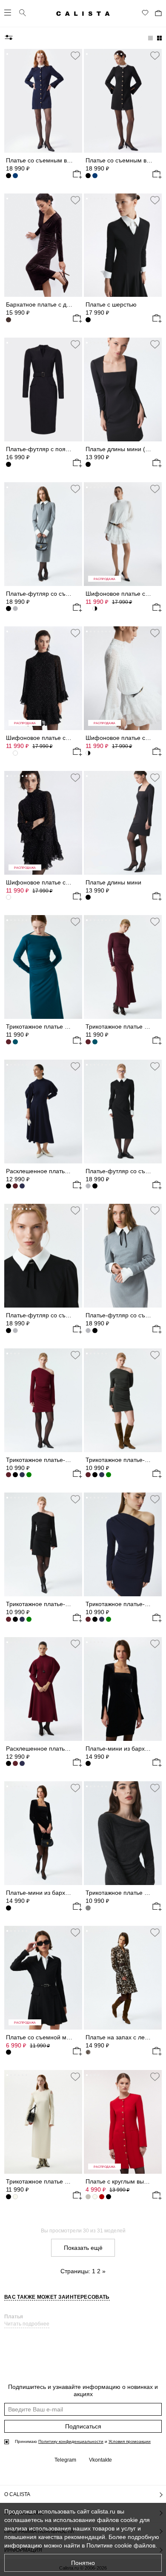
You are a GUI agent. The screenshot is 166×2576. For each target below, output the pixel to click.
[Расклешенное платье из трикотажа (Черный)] (9, 1186)
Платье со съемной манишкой (48, 2037)
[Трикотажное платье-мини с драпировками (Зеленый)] (29, 1475)
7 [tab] (30, 54)
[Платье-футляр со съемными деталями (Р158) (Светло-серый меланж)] (15, 1331)
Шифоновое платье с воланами (50, 882)
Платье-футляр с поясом (41, 449)
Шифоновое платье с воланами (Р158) (60, 738)
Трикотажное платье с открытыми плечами (66, 2181)
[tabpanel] (43, 101)
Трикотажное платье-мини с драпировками (66, 1460)
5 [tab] (23, 54)
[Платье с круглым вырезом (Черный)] (109, 2197)
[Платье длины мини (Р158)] (123, 390)
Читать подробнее (27, 2324)
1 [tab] (7, 54)
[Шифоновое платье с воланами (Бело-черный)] (9, 897)
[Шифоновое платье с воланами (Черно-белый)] (95, 753)
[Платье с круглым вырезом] (123, 2122)
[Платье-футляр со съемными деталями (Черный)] (95, 1331)
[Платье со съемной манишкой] (43, 1978)
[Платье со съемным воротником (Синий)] (95, 176)
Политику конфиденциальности (71, 2441)
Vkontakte (100, 2460)
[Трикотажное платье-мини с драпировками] (43, 1400)
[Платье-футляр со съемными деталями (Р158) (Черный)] (9, 608)
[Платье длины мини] (123, 823)
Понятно (83, 2563)
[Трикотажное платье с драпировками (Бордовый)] (9, 1042)
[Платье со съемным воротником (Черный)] (9, 176)
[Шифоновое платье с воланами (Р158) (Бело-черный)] (15, 753)
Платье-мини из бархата (40, 1893)
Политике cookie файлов (121, 2545)
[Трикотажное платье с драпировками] (43, 967)
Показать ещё (83, 2248)
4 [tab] (19, 54)
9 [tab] (38, 54)
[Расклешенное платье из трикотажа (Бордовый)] (15, 1186)
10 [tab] (42, 54)
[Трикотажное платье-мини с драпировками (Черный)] (15, 1475)
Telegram (65, 2460)
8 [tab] (34, 54)
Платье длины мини (113, 882)
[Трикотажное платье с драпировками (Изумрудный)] (95, 1042)
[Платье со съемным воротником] (43, 101)
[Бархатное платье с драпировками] (43, 245)
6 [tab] (26, 54)
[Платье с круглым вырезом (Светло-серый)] (88, 2197)
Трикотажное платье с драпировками (58, 1026)
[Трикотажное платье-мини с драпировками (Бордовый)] (88, 1475)
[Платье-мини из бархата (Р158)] (123, 1689)
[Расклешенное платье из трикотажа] (43, 1112)
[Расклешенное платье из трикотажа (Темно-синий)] (22, 1763)
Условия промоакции (130, 2441)
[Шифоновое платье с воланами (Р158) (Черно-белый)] (88, 608)
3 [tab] (15, 54)
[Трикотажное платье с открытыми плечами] (123, 1833)
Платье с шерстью (111, 304)
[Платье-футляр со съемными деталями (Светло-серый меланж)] (88, 1186)
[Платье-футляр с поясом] (43, 390)
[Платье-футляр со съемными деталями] (123, 1112)
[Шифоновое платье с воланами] (123, 678)
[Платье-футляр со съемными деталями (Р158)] (43, 534)
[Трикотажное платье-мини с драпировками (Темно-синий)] (22, 1475)
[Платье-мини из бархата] (43, 1833)
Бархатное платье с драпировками (55, 304)
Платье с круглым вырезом (123, 2181)
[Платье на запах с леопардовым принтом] (123, 1978)
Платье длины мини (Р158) (123, 449)
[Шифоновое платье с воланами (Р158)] (123, 534)
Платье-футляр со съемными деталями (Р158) (72, 594)
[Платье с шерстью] (123, 245)
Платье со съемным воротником (51, 160)
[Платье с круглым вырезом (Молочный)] (95, 2197)
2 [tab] (11, 54)
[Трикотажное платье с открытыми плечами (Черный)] (9, 2197)
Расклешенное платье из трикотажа (56, 1171)
